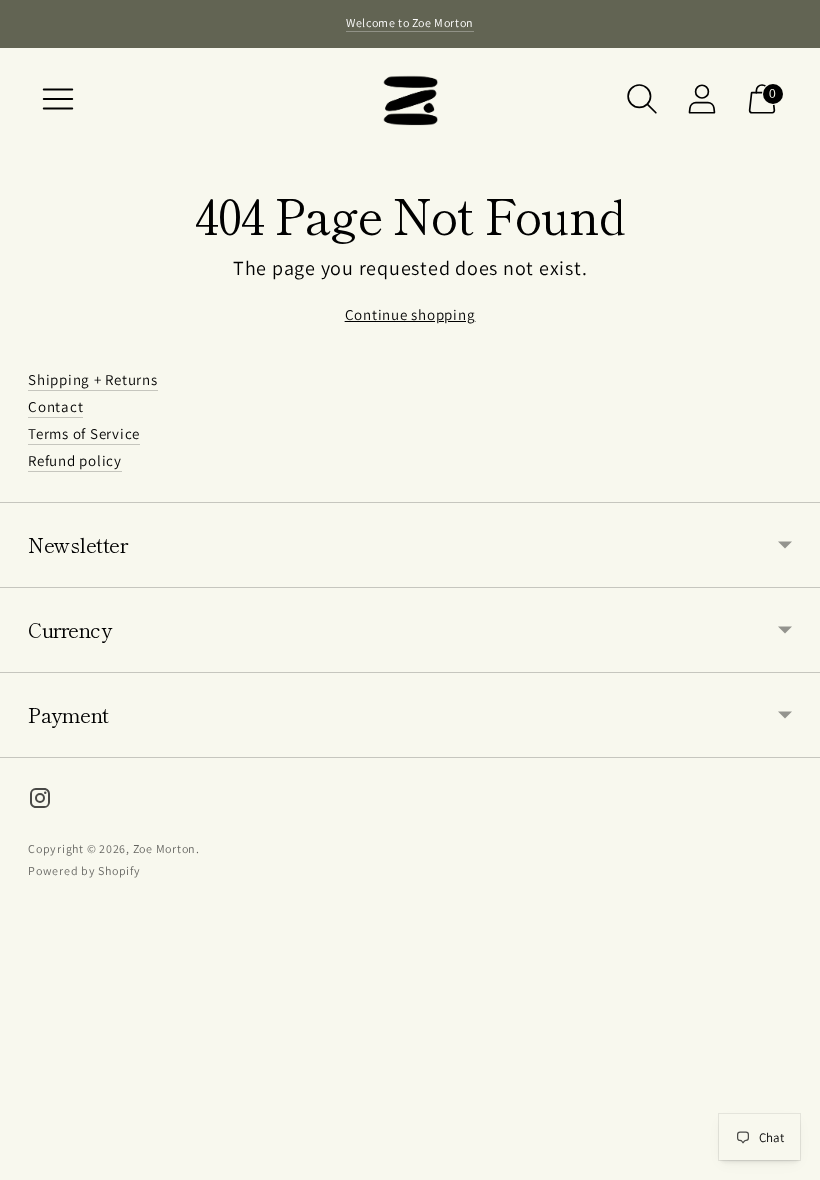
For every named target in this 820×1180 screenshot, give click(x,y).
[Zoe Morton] (410, 98)
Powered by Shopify (84, 870)
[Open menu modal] (58, 99)
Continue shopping (410, 314)
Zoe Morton (165, 848)
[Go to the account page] (702, 99)
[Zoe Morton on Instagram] (40, 801)
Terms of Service (84, 433)
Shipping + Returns (93, 379)
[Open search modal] (642, 99)
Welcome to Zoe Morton (410, 22)
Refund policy (75, 460)
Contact (55, 406)
